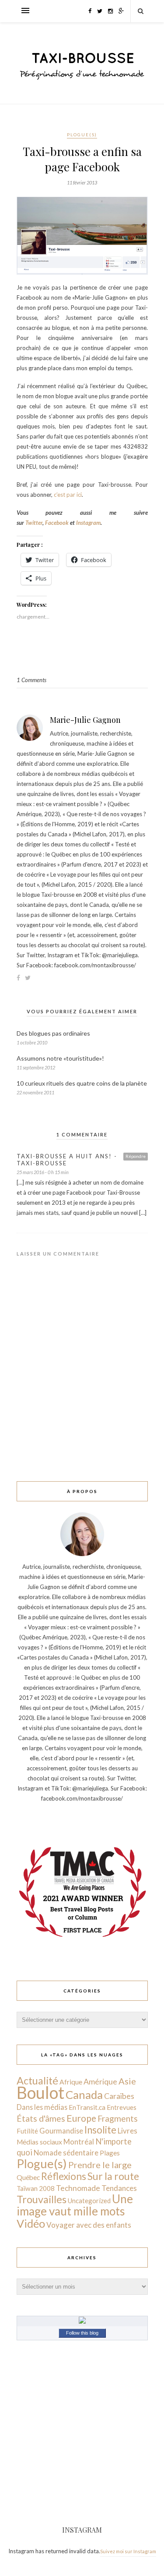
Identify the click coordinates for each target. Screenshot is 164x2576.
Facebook (58, 523)
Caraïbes (119, 2096)
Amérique (100, 2081)
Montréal (79, 2142)
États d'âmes (41, 2118)
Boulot (40, 2093)
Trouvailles (42, 2199)
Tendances (119, 2188)
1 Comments (31, 680)
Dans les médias (42, 2107)
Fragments (118, 2118)
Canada (84, 2095)
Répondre (136, 1156)
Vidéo (31, 2223)
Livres (127, 2131)
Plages (110, 2153)
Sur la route (113, 2176)
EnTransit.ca (87, 2107)
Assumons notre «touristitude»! (60, 1058)
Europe (81, 2118)
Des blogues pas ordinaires (53, 1033)
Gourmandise (61, 2131)
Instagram (88, 523)
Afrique (71, 2082)
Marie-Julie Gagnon (85, 720)
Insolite (100, 2130)
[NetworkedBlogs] (82, 2321)
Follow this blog (82, 2333)
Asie (127, 2081)
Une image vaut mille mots (75, 2205)
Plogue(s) (82, 134)
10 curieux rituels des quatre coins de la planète (82, 1083)
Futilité (27, 2131)
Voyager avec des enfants (89, 2225)
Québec (28, 2177)
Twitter (34, 523)
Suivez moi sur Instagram (128, 2551)
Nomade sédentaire (66, 2153)
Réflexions (64, 2176)
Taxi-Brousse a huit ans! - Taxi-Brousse (67, 1160)
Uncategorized (89, 2201)
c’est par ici (68, 495)
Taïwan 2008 (36, 2188)
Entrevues (122, 2107)
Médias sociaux (39, 2142)
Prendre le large (100, 2165)
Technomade (78, 2188)
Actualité (37, 2081)
